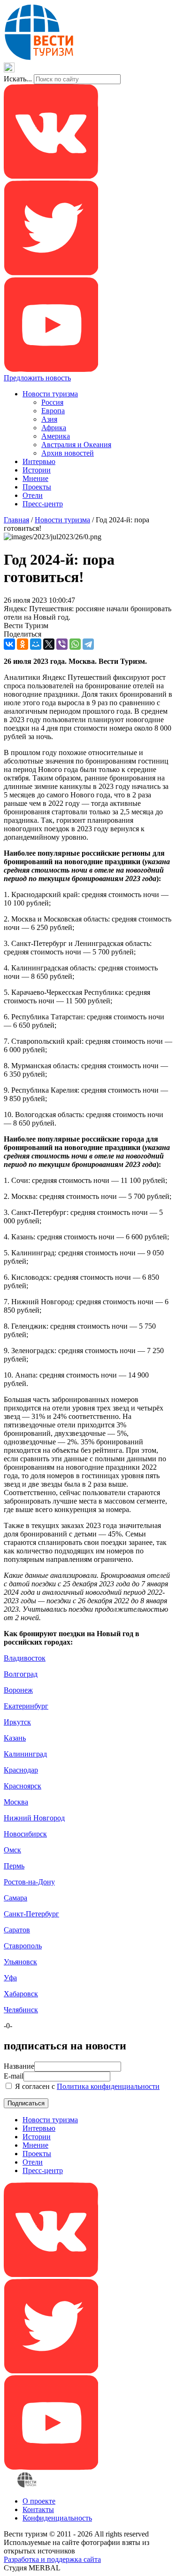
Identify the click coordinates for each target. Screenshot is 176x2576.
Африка (54, 428)
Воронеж (18, 1690)
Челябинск (21, 2010)
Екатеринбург (26, 1706)
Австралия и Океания (76, 445)
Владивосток (25, 1658)
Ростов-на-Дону (29, 1882)
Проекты (37, 487)
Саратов (17, 1930)
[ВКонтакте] (9, 644)
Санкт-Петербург (31, 1914)
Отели (33, 495)
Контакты (38, 2509)
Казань (15, 1738)
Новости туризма (50, 394)
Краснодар (21, 1770)
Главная (16, 520)
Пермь (14, 1866)
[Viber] (62, 644)
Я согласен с (86, 2086)
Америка (56, 436)
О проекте (39, 2501)
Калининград (25, 1754)
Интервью (39, 461)
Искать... (18, 79)
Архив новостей (68, 453)
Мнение (35, 478)
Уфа (10, 1978)
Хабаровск (21, 1994)
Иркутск (17, 1722)
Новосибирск (25, 1834)
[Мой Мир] (36, 644)
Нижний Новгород (34, 1818)
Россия (52, 402)
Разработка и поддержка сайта (52, 2559)
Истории (37, 470)
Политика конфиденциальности (108, 2086)
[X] (49, 644)
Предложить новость (37, 378)
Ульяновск (20, 1962)
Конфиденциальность (57, 2518)
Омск (12, 1850)
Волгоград (21, 1674)
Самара (15, 1898)
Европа (53, 411)
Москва (16, 1802)
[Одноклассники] (23, 644)
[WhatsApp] (75, 644)
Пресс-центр (43, 504)
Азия (49, 419)
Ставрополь (23, 1946)
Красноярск (23, 1786)
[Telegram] (88, 644)
